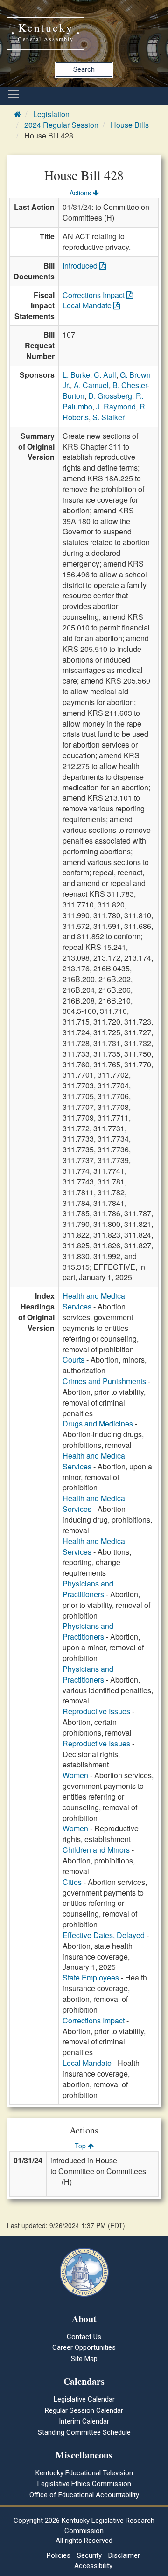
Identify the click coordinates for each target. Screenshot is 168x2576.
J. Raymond (116, 406)
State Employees (91, 1977)
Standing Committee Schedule (84, 2432)
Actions (81, 193)
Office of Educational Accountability (84, 2495)
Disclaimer (124, 2555)
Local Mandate (88, 305)
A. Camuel (91, 385)
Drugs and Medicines (98, 1423)
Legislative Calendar (84, 2399)
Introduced (81, 266)
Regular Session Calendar (84, 2410)
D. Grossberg (110, 396)
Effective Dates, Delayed (104, 1935)
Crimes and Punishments (104, 1381)
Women (75, 1775)
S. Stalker (108, 417)
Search (84, 69)
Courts (73, 1360)
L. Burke (76, 375)
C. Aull (105, 375)
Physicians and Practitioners (88, 1589)
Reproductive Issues (96, 1711)
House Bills (130, 125)
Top (81, 2146)
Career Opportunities (84, 2347)
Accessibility (93, 2566)
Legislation (51, 114)
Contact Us (84, 2337)
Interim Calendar (84, 2421)
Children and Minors (96, 1850)
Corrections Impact (94, 295)
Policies (59, 2555)
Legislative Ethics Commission (84, 2484)
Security (89, 2555)
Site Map (84, 2359)
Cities (72, 1882)
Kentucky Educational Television (84, 2473)
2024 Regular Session (61, 125)
